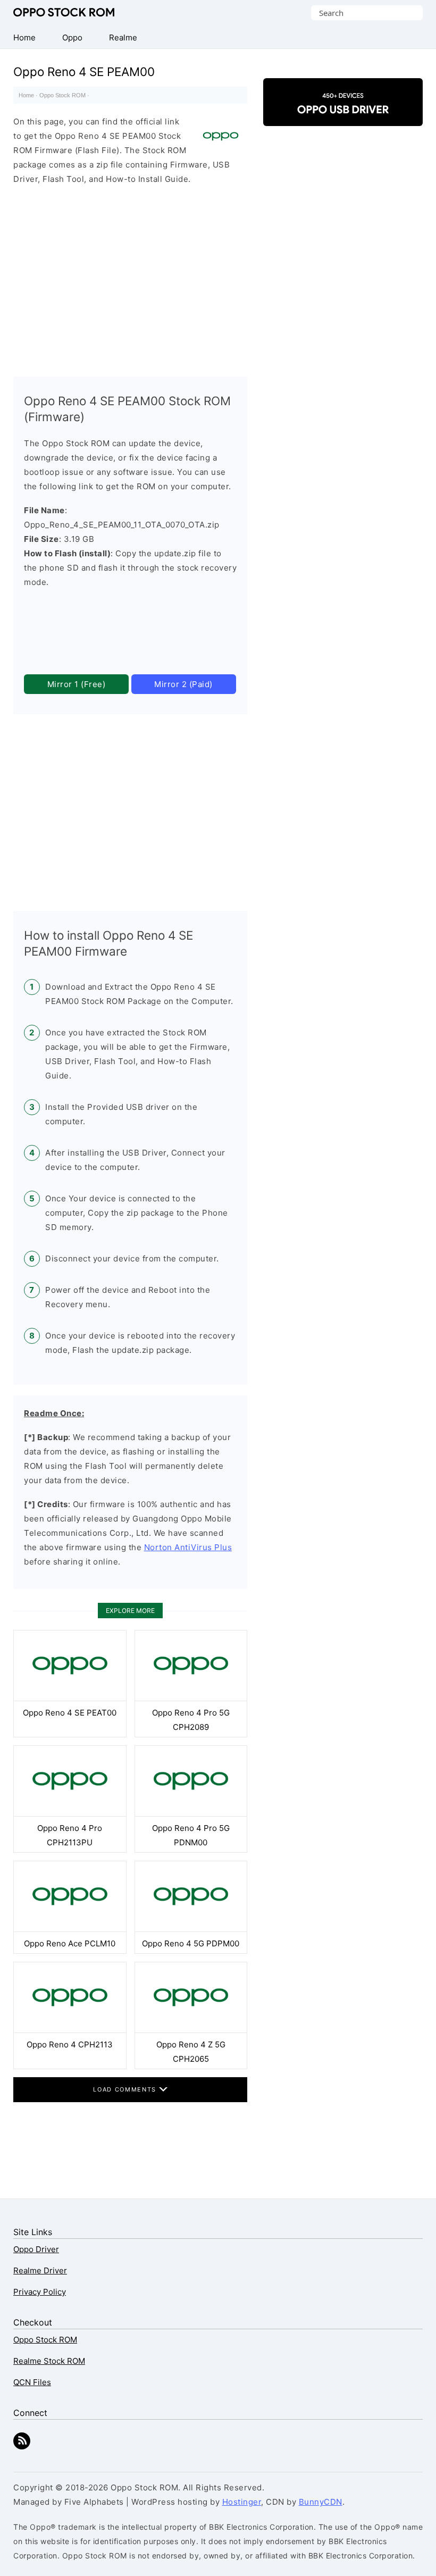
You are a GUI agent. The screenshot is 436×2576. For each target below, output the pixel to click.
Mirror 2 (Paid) (183, 684)
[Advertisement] (130, 278)
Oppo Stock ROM (64, 12)
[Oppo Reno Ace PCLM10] (70, 1929)
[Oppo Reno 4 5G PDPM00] (191, 1929)
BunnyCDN (321, 2502)
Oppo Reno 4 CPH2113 (70, 2044)
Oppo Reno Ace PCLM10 (70, 1943)
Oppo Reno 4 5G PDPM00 (191, 1943)
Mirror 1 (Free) (77, 684)
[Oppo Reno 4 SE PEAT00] (70, 1698)
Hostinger (242, 2502)
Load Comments (126, 2089)
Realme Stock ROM (49, 2361)
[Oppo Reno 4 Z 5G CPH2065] (191, 2030)
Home (26, 95)
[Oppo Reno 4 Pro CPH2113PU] (70, 1814)
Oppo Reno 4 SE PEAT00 (70, 1713)
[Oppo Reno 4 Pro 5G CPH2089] (191, 1698)
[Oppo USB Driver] (343, 117)
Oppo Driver (36, 2249)
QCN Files (32, 2382)
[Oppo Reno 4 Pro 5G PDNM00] (191, 1814)
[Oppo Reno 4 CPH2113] (70, 2030)
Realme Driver (40, 2270)
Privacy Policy (40, 2292)
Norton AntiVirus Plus (188, 1547)
